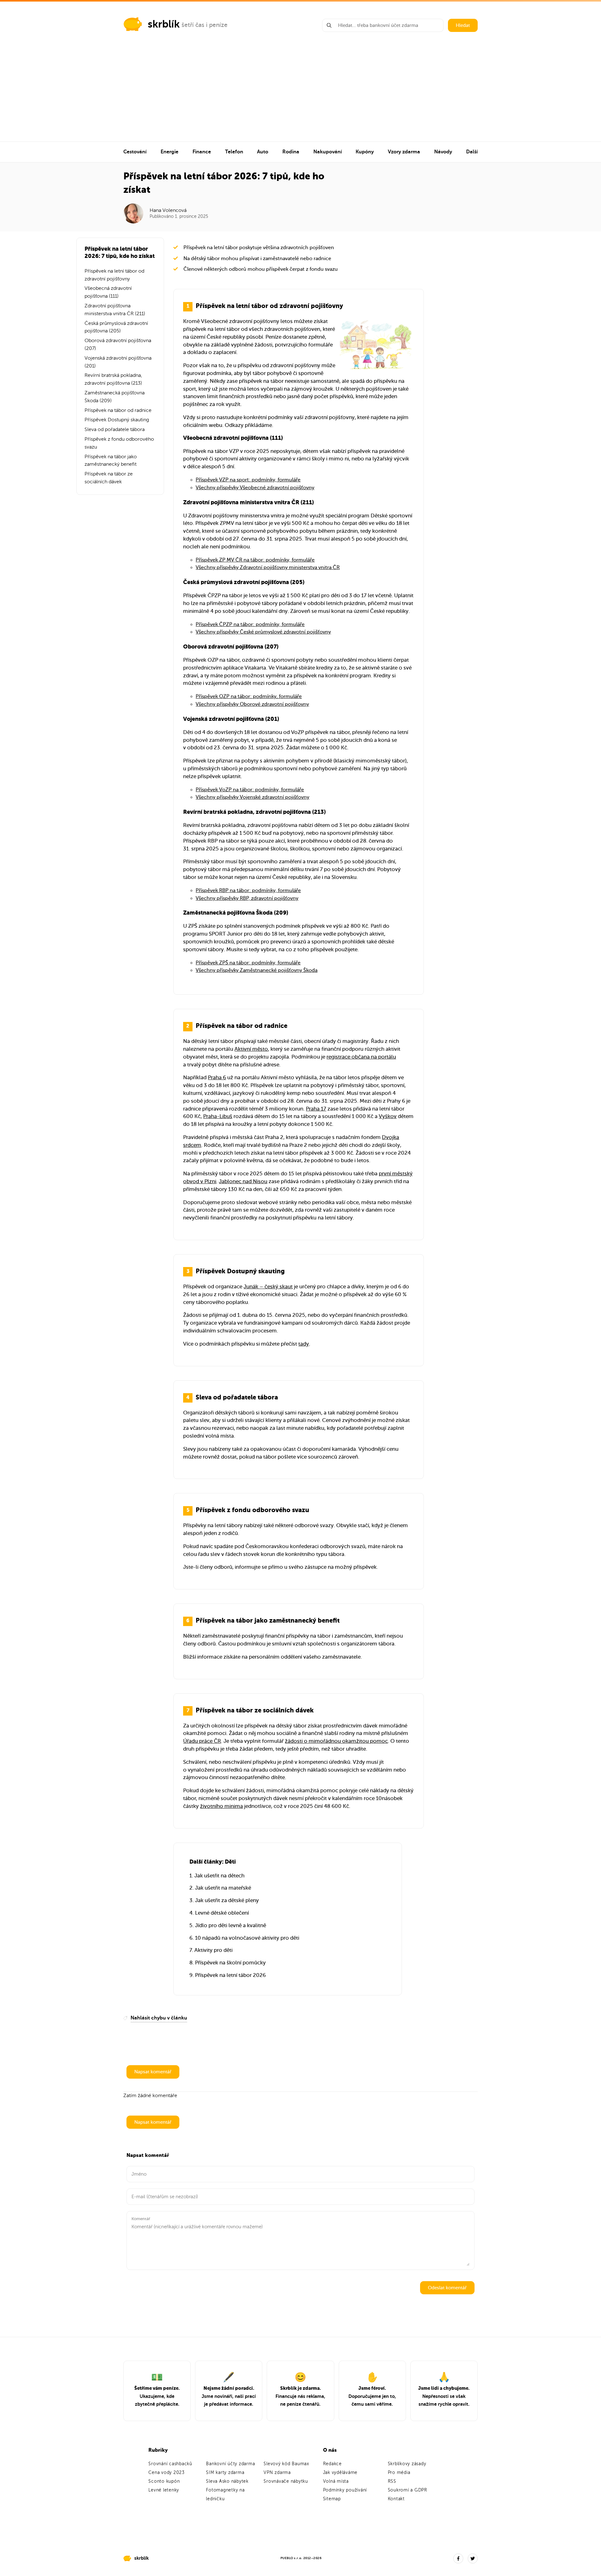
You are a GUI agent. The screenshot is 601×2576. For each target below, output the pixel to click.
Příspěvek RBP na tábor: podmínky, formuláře (248, 890)
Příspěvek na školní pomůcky (230, 1963)
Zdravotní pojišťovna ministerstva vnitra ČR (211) (115, 310)
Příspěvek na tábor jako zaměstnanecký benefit (111, 461)
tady (304, 1344)
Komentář (141, 2219)
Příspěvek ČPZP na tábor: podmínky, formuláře (250, 624)
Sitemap (332, 2499)
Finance (202, 152)
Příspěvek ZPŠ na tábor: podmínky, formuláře (248, 963)
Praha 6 (217, 1078)
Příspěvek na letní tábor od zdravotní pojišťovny (114, 275)
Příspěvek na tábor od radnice (118, 410)
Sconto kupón (164, 2481)
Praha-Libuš (218, 1116)
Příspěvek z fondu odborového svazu (119, 443)
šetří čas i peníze (205, 25)
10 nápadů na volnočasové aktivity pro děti (247, 1938)
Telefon (234, 152)
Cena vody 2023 (167, 2473)
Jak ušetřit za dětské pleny (227, 1900)
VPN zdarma (277, 2473)
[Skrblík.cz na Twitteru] (473, 2558)
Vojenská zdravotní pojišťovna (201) (118, 362)
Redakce (332, 2464)
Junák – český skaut (268, 1287)
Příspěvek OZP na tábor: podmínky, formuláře (249, 696)
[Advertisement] (300, 95)
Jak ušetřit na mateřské (223, 1888)
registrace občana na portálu (361, 1057)
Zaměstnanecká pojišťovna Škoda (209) (115, 397)
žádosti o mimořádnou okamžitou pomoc (336, 1741)
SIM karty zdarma (225, 2473)
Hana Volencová (168, 210)
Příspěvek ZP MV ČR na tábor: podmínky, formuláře (255, 560)
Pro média (399, 2473)
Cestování (135, 152)
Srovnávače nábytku (286, 2481)
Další (472, 152)
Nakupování (328, 152)
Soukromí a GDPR (408, 2490)
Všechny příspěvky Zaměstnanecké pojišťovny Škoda (257, 970)
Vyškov (388, 1116)
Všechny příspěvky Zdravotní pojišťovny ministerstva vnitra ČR (268, 567)
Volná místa (336, 2481)
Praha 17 (316, 1109)
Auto (263, 152)
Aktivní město (251, 1049)
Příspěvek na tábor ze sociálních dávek (109, 478)
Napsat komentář (153, 2072)
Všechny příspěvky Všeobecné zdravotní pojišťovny (255, 488)
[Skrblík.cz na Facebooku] (458, 2558)
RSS (392, 2481)
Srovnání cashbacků (170, 2464)
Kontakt (396, 2499)
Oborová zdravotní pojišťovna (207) (118, 344)
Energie (170, 152)
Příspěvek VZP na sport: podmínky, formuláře (248, 480)
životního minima (221, 1806)
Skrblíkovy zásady (407, 2464)
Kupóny (365, 152)
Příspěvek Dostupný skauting (117, 420)
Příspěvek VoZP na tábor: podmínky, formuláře (250, 790)
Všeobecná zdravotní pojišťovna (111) (108, 292)
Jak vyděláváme (340, 2473)
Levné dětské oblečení (222, 1913)
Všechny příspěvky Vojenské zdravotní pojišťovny (252, 797)
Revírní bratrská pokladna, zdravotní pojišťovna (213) (113, 379)
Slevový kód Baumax (286, 2464)
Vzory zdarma (404, 152)
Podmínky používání (345, 2490)
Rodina (291, 152)
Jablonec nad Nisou (243, 1181)
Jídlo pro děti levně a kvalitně (231, 1925)
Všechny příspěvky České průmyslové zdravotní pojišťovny (263, 632)
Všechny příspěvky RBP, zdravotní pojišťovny (247, 898)
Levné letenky (164, 2490)
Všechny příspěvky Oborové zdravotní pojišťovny (252, 704)
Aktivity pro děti (213, 1950)
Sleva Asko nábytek (227, 2481)
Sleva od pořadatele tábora (115, 429)
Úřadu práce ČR (202, 1741)
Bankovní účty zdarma (230, 2464)
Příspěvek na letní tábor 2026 (230, 1975)
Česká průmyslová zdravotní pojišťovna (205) (116, 327)
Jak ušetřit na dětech (219, 1876)
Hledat (463, 25)
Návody (443, 152)
